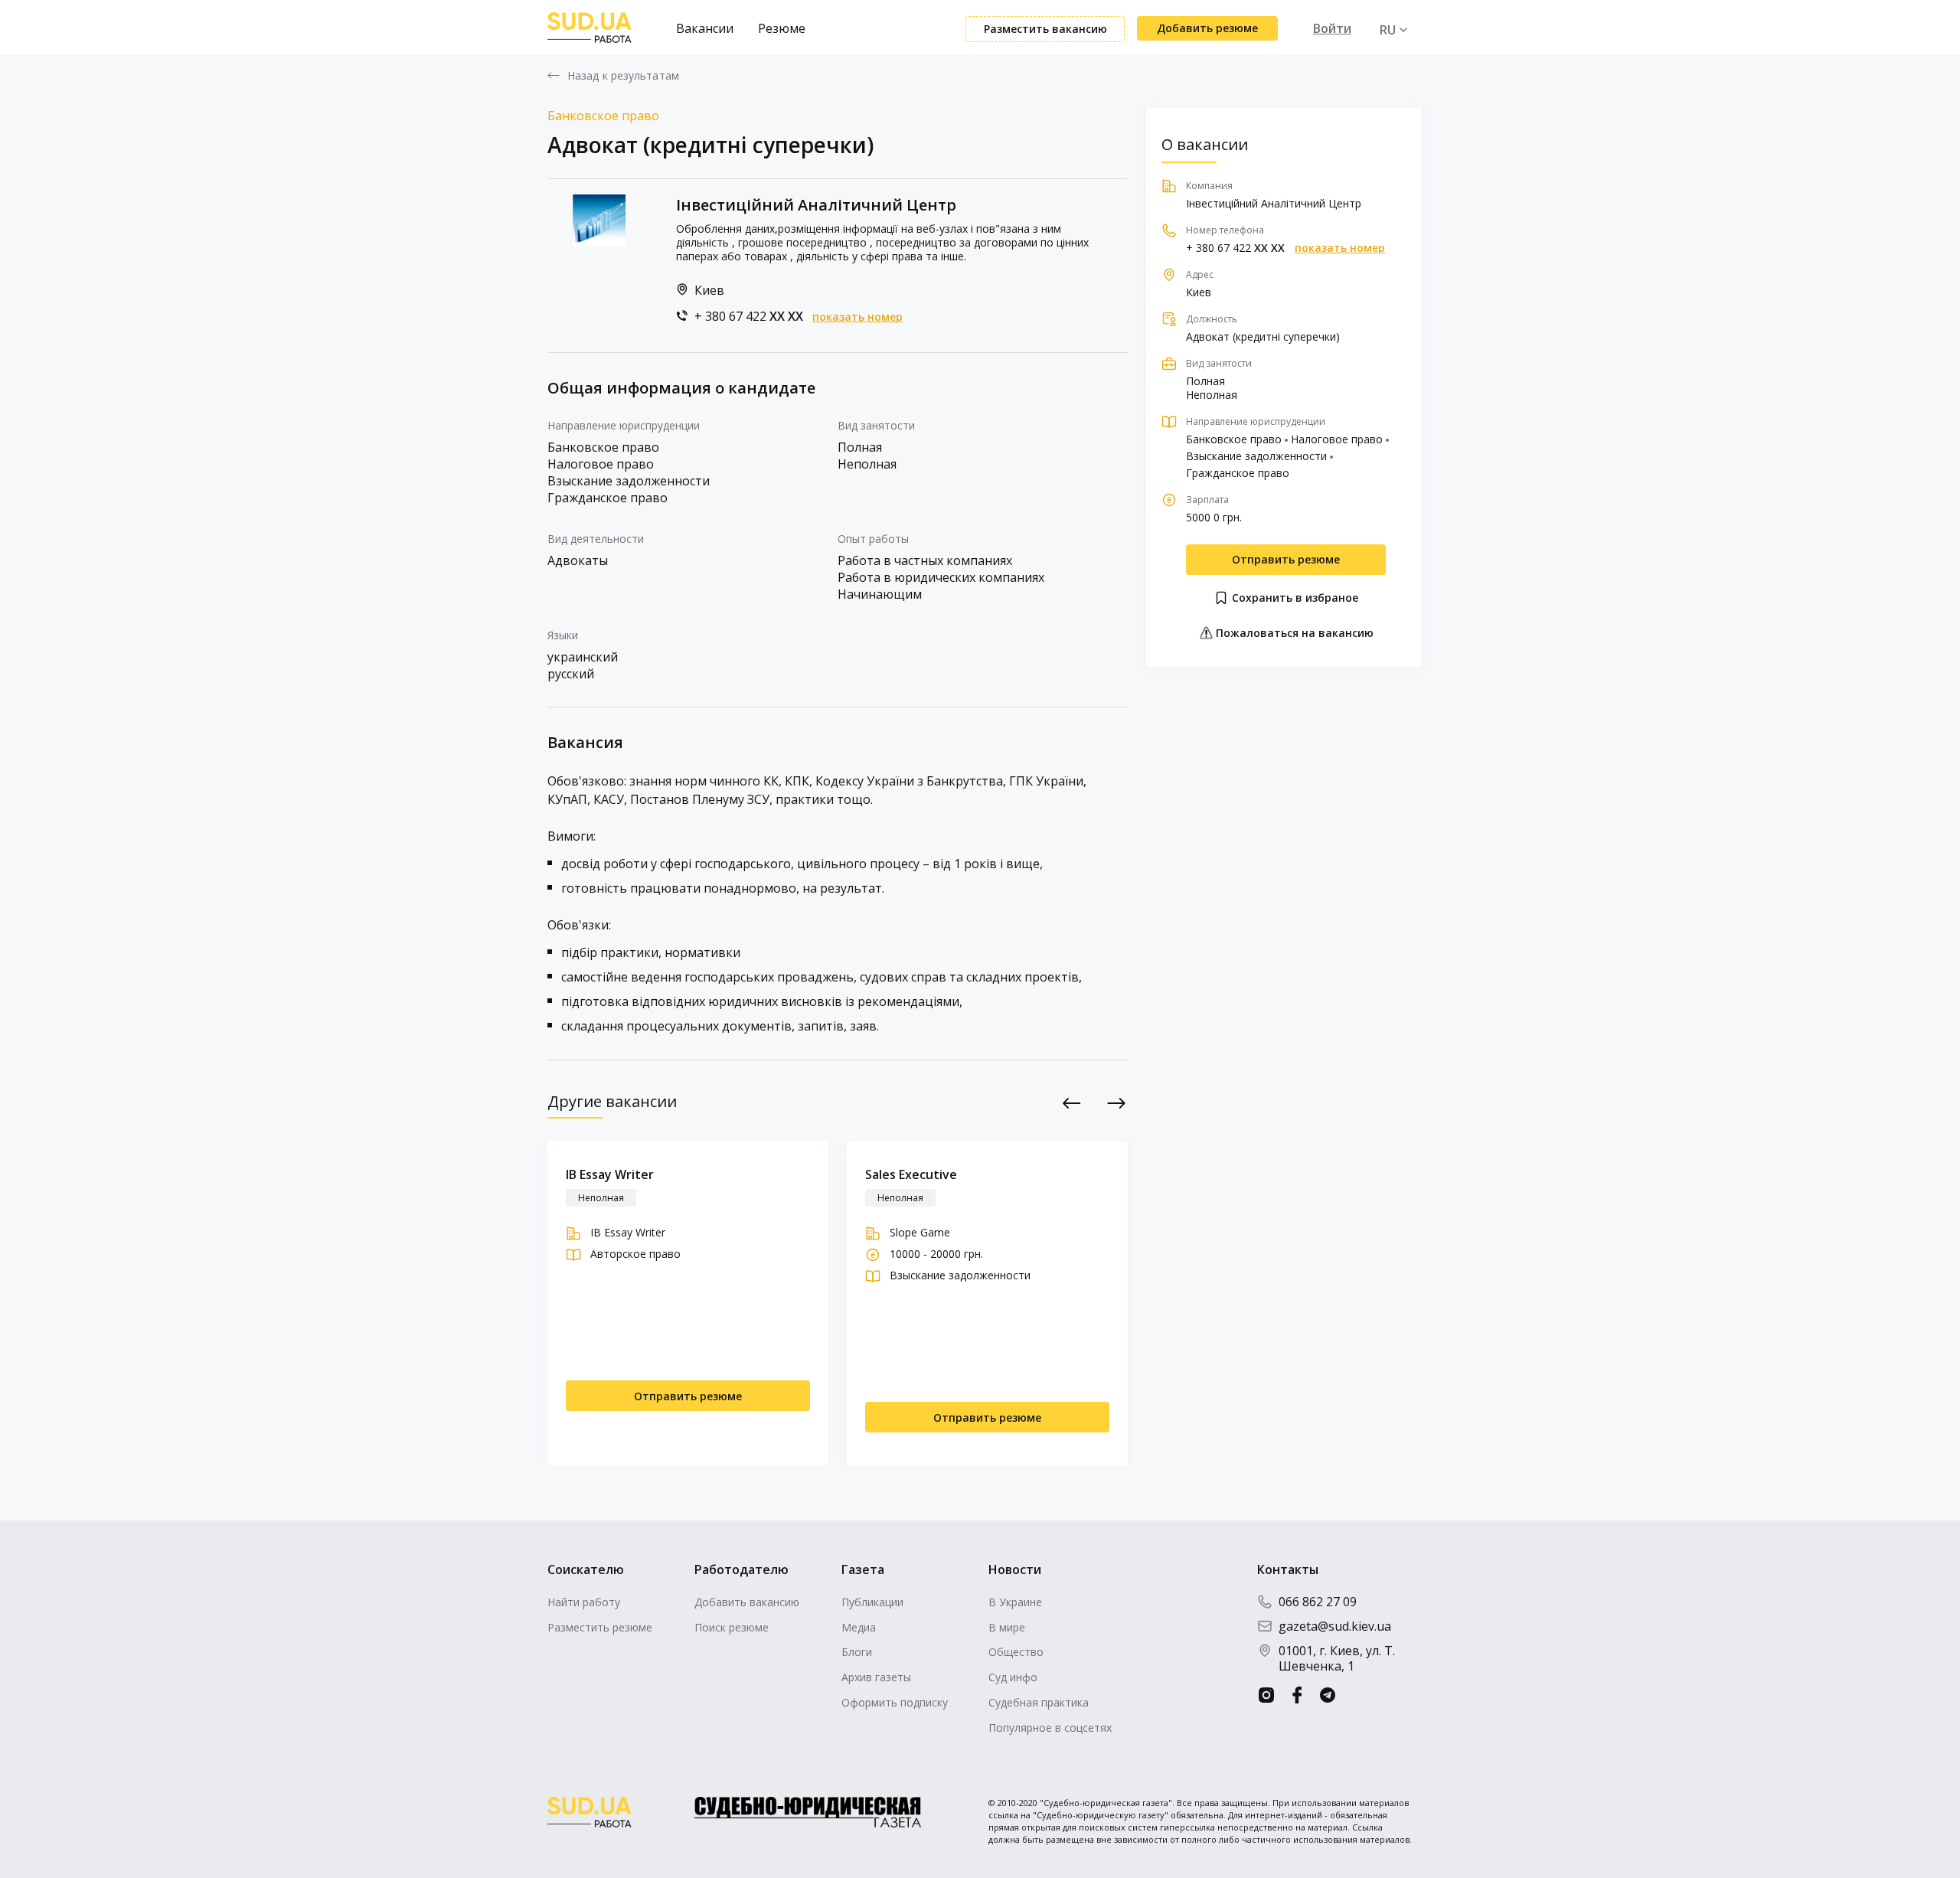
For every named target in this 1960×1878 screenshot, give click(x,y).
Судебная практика (1039, 1702)
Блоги (857, 1652)
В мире (1007, 1627)
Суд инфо (1013, 1677)
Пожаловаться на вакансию (1293, 633)
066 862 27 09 (1318, 1602)
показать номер (857, 317)
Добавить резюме (1207, 28)
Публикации (872, 1602)
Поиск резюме (732, 1627)
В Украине (1015, 1602)
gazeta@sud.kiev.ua (1335, 1626)
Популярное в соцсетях (1050, 1728)
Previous (1072, 1103)
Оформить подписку (895, 1702)
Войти (1332, 28)
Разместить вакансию (1045, 29)
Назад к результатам (623, 76)
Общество (1016, 1652)
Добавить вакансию (747, 1602)
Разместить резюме (600, 1627)
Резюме (782, 28)
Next (1117, 1103)
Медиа (859, 1627)
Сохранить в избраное (1294, 598)
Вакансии (705, 28)
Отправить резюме (1286, 559)
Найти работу (584, 1602)
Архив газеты (876, 1677)
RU (1388, 30)
